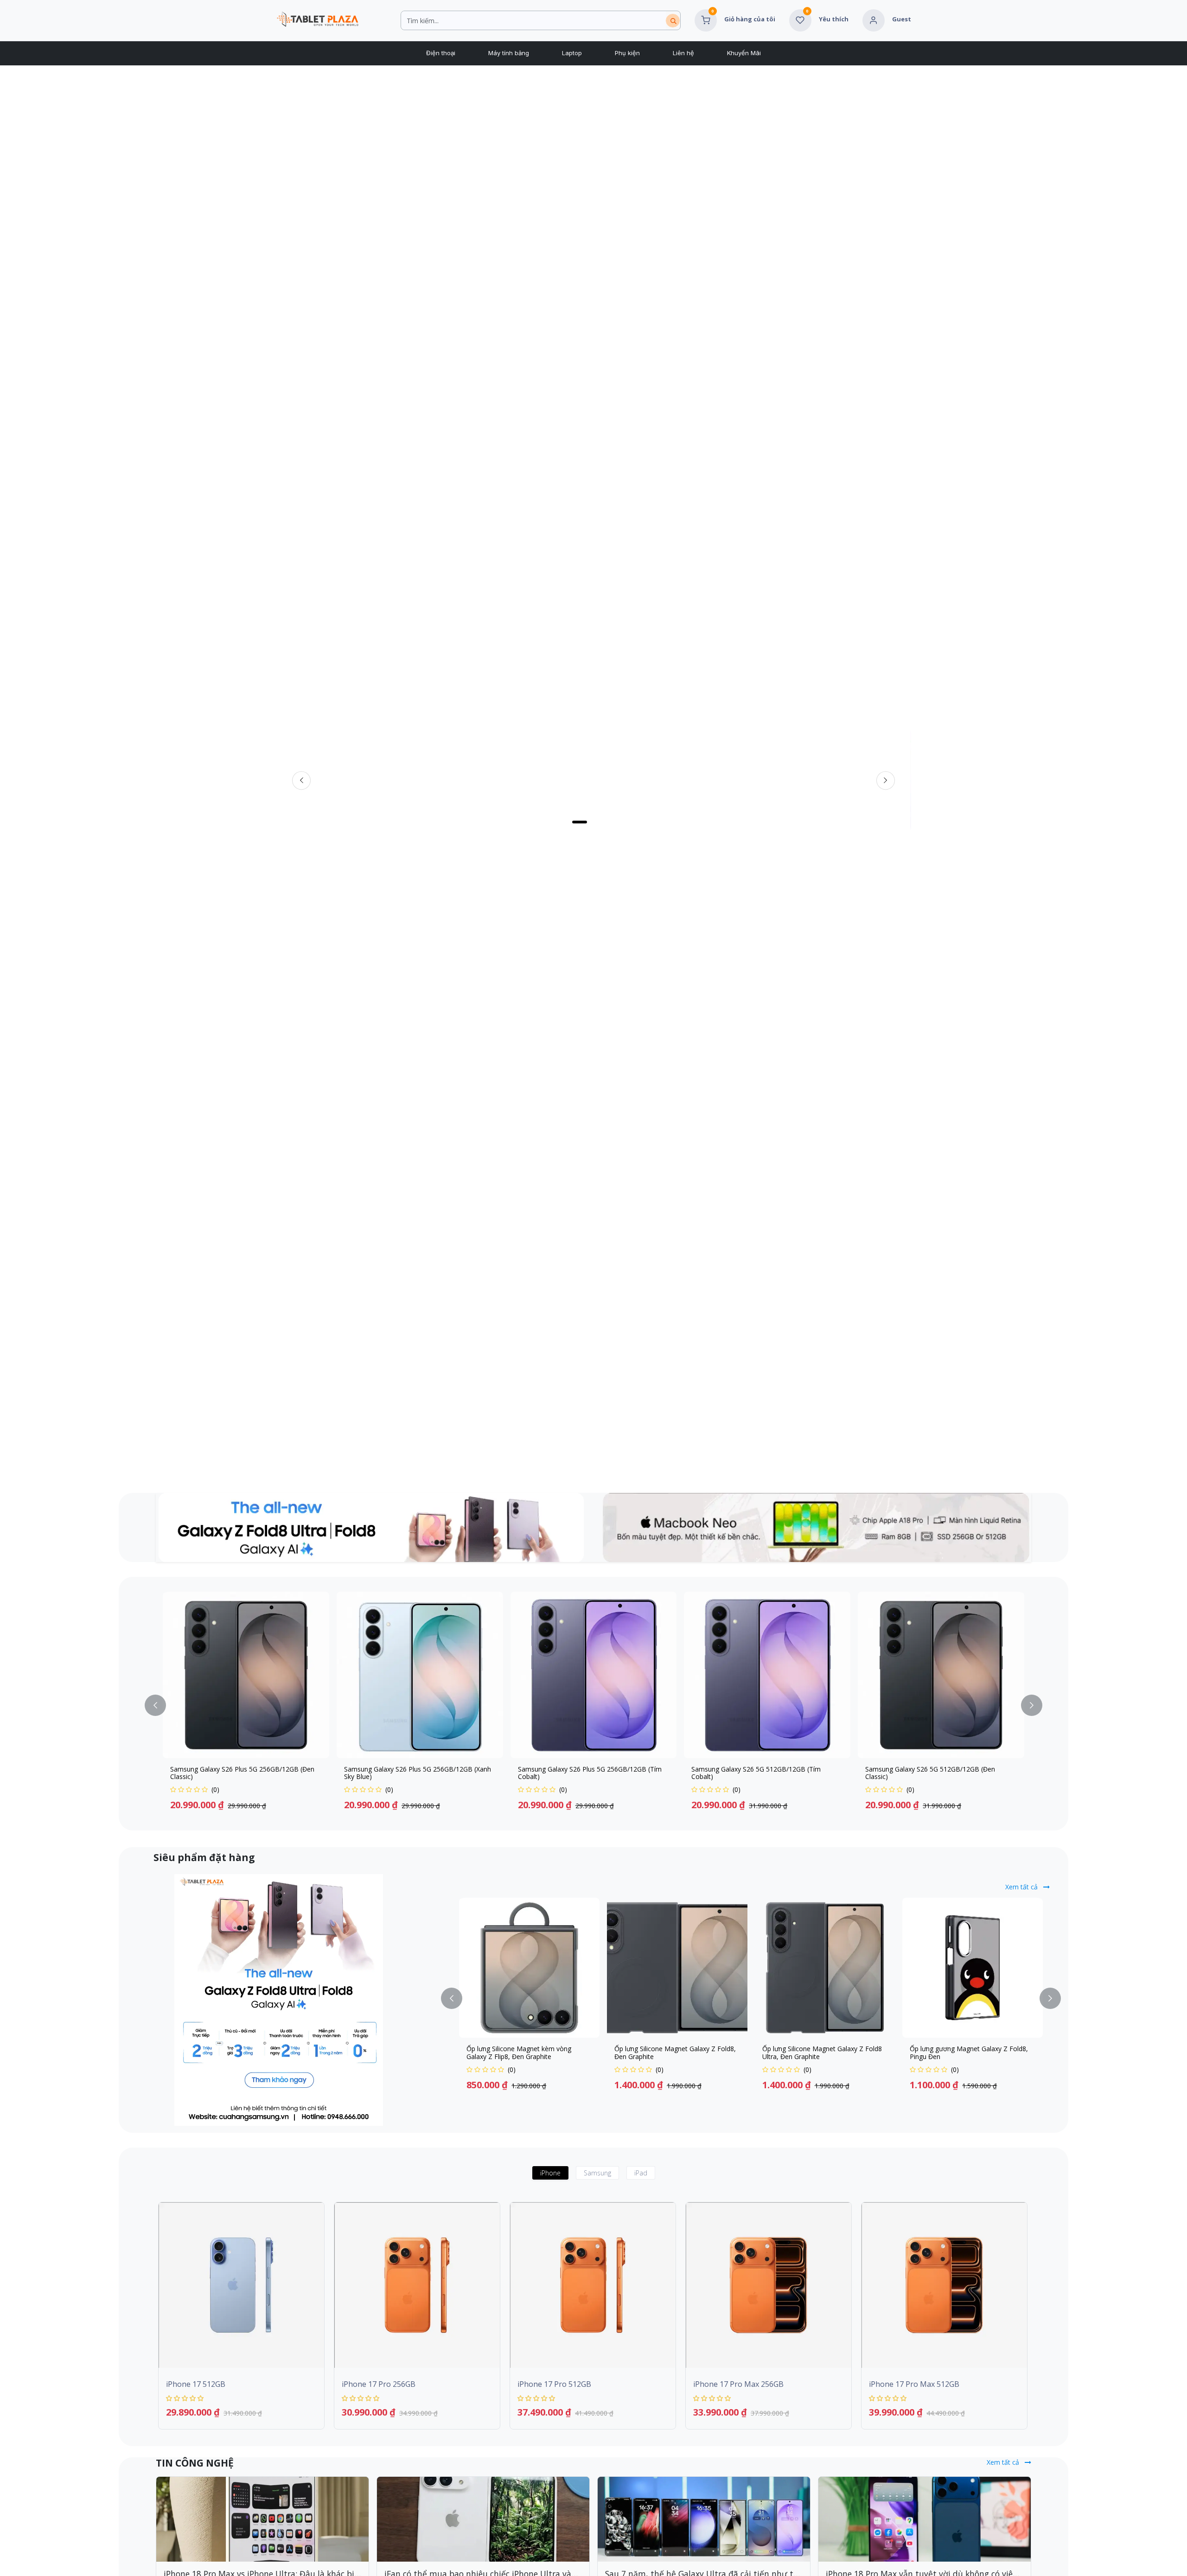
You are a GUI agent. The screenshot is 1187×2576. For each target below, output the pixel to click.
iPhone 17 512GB (196, 2384)
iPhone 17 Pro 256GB (379, 2384)
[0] (706, 19)
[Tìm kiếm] (673, 21)
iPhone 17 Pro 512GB (554, 2384)
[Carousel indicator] (589, 822)
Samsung (597, 2173)
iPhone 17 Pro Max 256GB (738, 2384)
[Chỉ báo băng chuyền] (566, 822)
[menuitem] (440, 53)
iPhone (550, 2173)
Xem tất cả (1022, 1887)
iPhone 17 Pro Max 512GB (914, 2384)
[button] (161, 1706)
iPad (641, 2173)
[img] (886, 781)
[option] (593, 1706)
